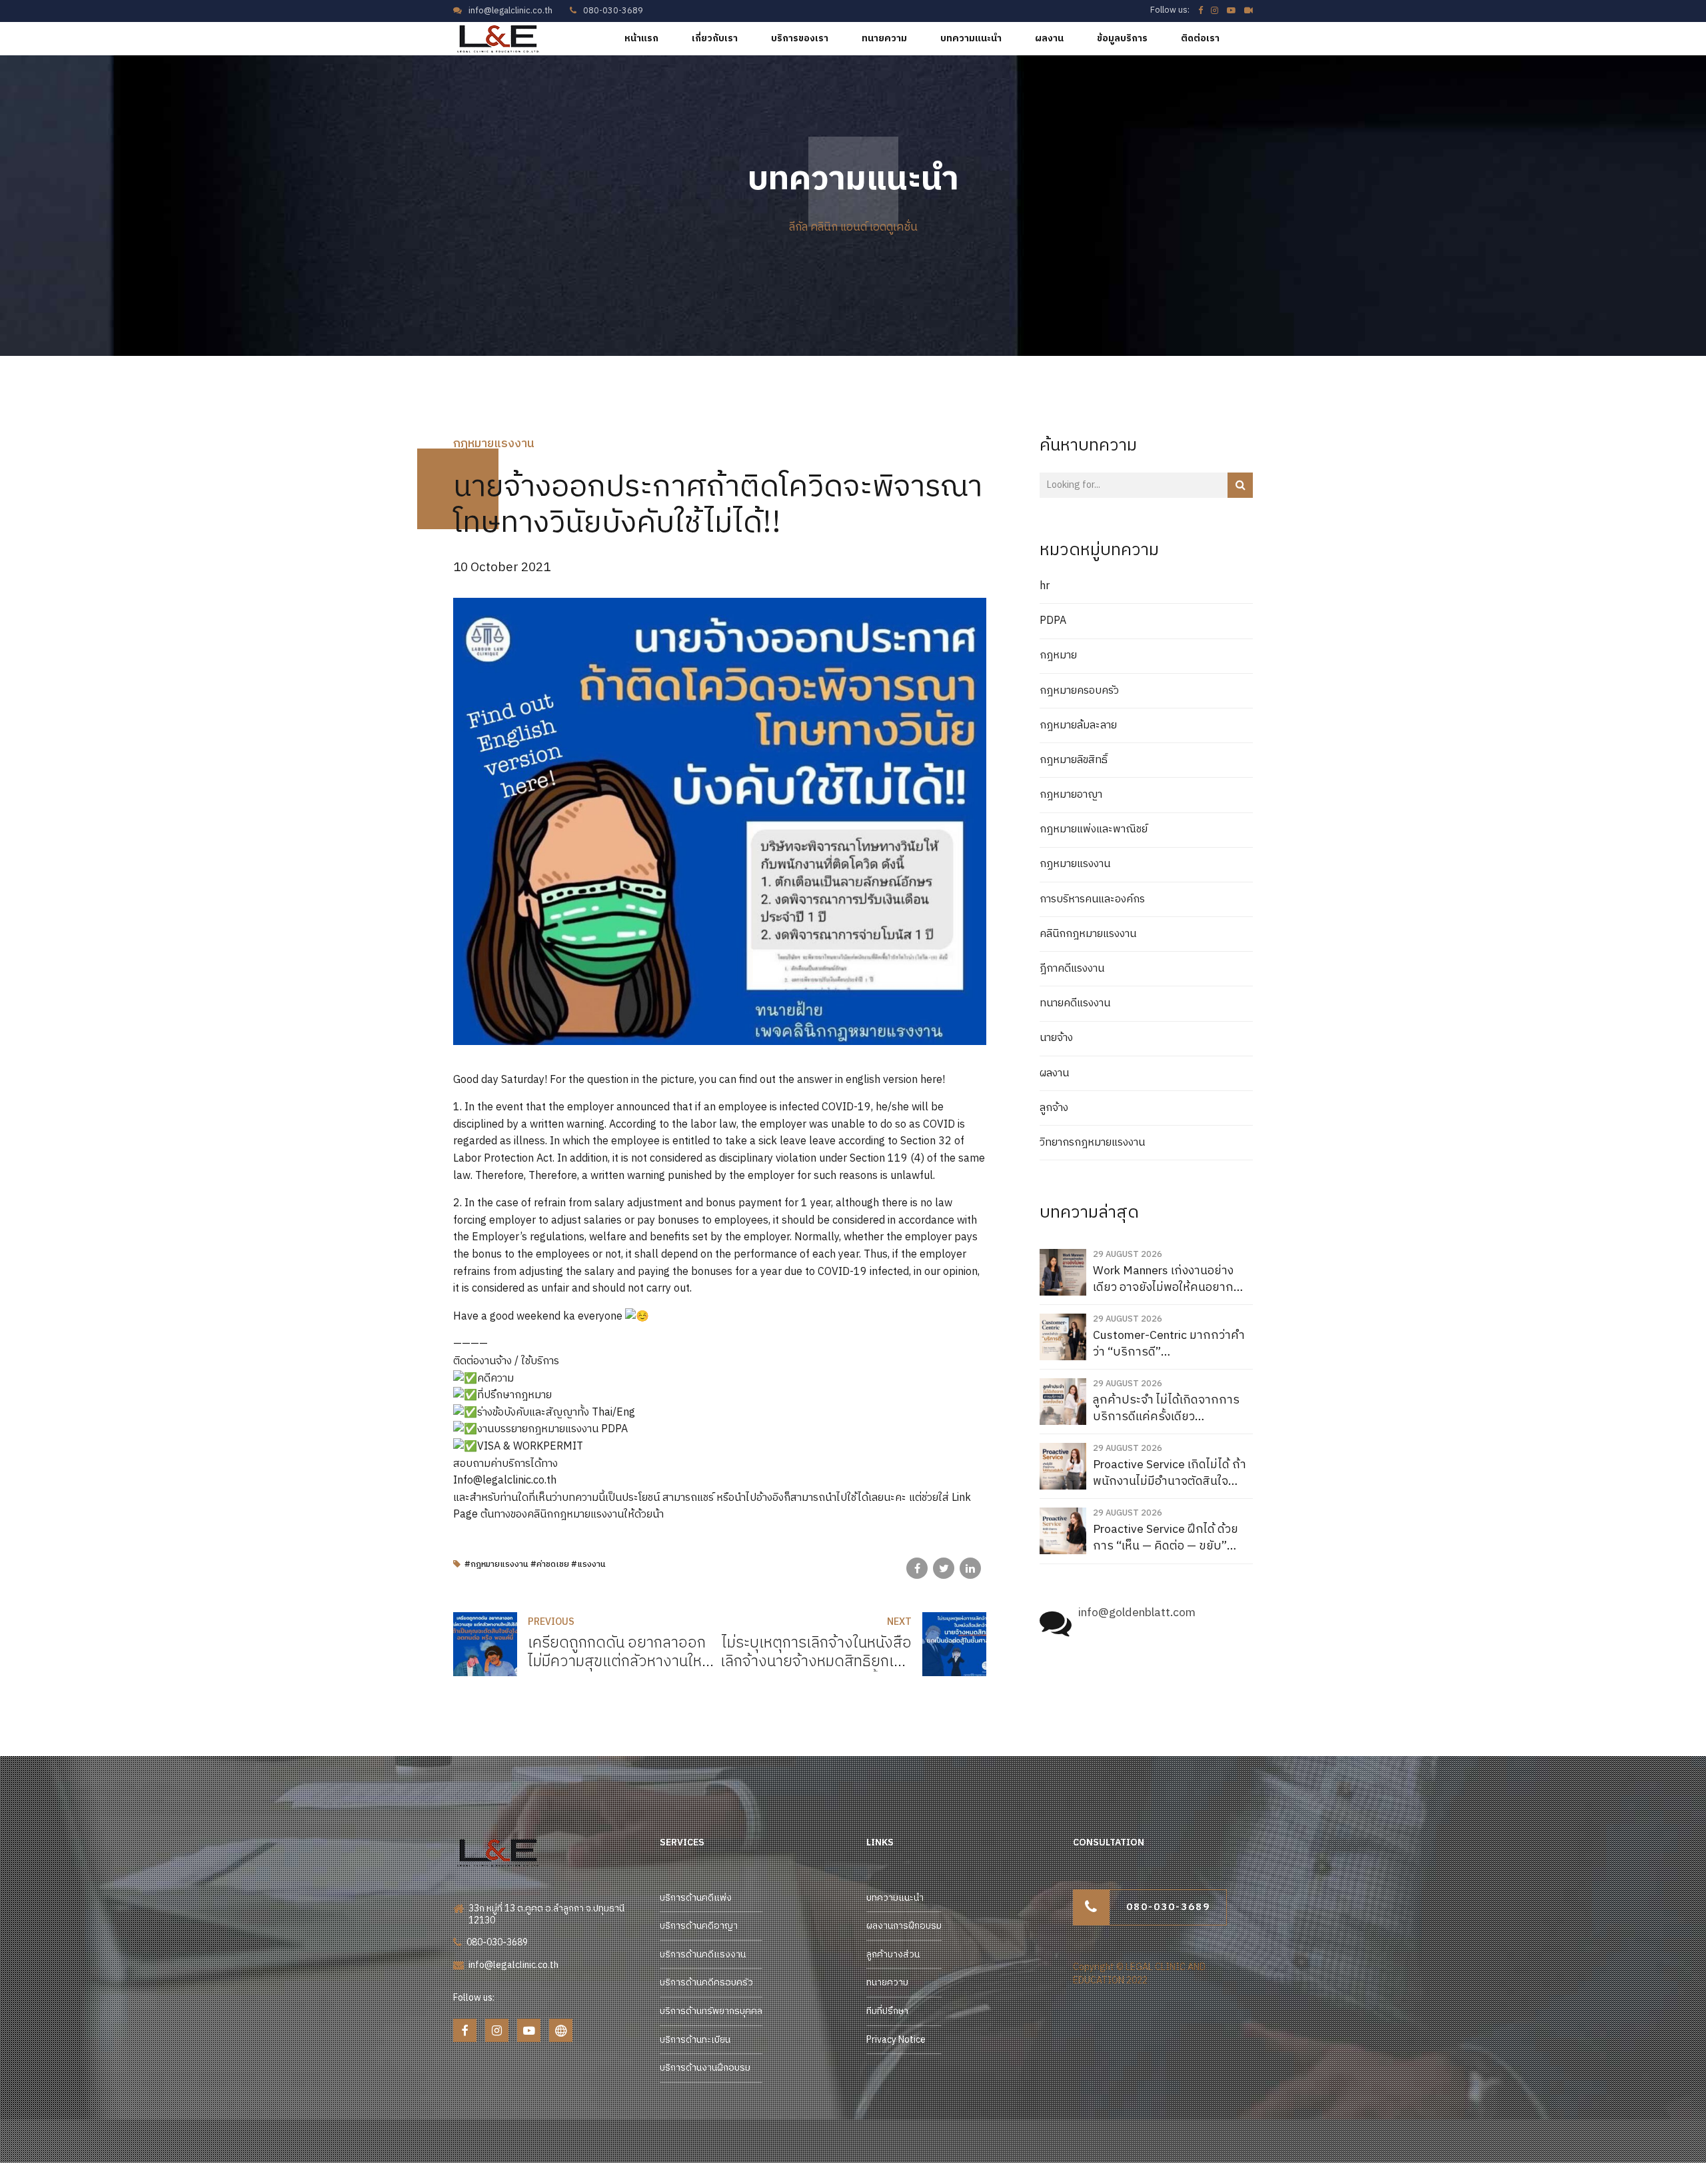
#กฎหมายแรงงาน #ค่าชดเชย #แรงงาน (535, 1565)
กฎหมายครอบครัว (1079, 691)
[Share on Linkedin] (970, 1568)
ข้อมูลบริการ (1122, 38)
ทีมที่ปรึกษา (887, 2011)
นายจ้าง (1056, 1038)
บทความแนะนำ (971, 38)
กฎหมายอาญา (1071, 795)
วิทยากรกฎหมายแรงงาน (1092, 1143)
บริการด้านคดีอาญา (699, 1926)
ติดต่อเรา (1200, 38)
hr (1045, 586)
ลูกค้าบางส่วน (893, 1954)
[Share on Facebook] (917, 1568)
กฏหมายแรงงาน (494, 444)
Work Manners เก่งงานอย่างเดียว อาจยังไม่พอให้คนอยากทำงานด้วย (1163, 1279)
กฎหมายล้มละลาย (1078, 726)
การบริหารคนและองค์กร (1092, 900)
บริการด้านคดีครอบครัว (706, 1982)
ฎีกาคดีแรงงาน (1072, 969)
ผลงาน (1049, 38)
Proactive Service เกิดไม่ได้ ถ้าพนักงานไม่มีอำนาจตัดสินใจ (1170, 1473)
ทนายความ (884, 38)
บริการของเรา (800, 38)
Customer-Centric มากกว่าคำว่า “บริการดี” (1169, 1344)
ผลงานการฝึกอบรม (904, 1926)
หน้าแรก (641, 38)
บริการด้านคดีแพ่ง (696, 1898)
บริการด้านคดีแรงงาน (703, 1954)
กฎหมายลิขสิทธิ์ (1074, 760)
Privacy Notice (896, 2040)
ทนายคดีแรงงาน (1075, 1004)
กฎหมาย (1058, 656)
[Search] (1240, 485)
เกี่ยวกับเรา (715, 38)
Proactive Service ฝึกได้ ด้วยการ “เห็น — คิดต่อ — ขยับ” (1166, 1538)
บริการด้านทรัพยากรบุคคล (711, 2011)
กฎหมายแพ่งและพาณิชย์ (1094, 830)
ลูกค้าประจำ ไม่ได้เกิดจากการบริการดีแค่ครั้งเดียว (1166, 1409)
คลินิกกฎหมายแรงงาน (1088, 934)
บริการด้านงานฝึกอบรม (705, 2068)
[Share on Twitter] (944, 1568)
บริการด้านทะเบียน (695, 2040)
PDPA (1053, 621)
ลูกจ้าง (1054, 1108)
